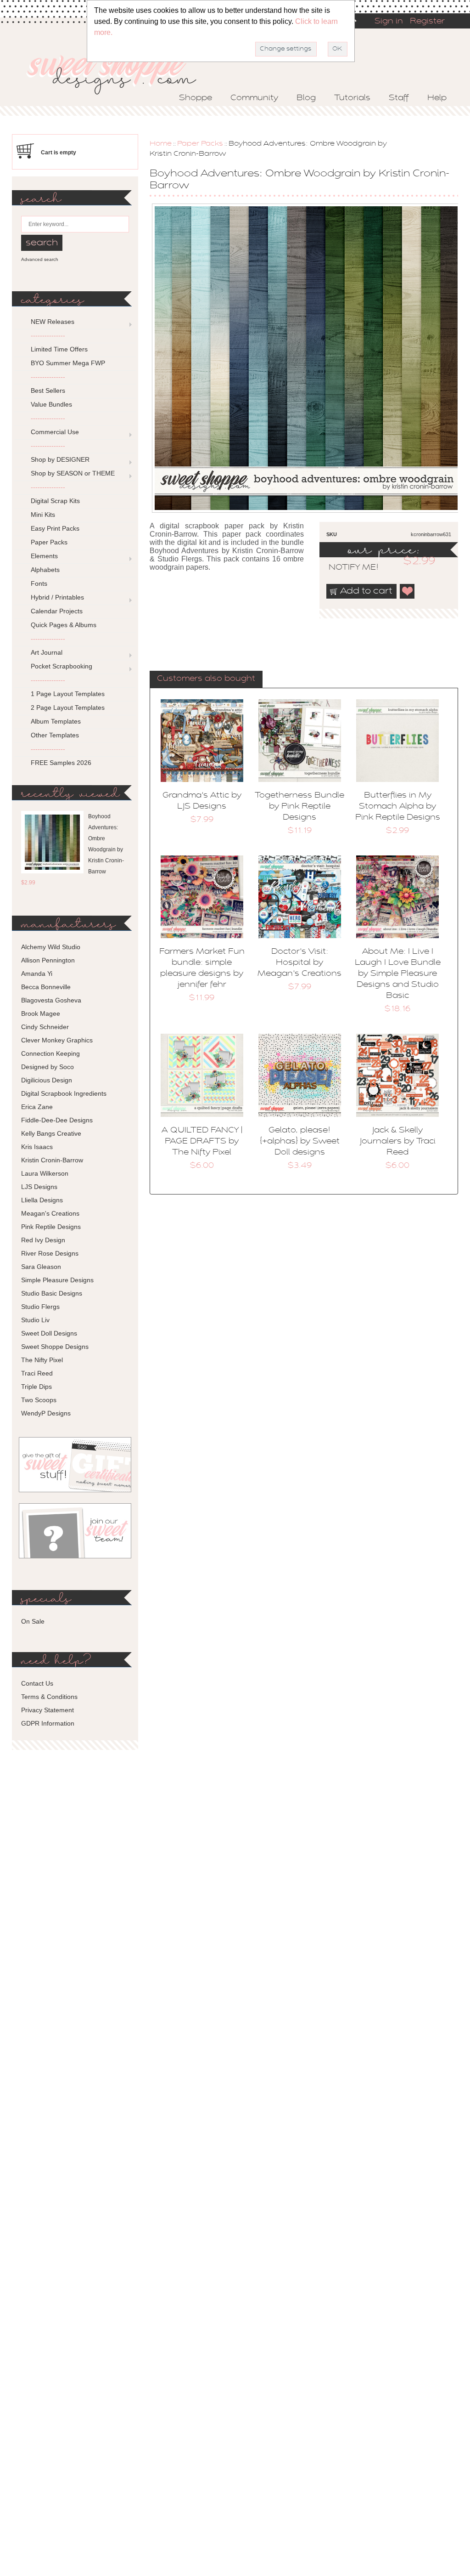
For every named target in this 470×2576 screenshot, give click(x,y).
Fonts (39, 583)
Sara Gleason (41, 1267)
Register (427, 22)
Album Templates (56, 721)
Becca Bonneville (46, 987)
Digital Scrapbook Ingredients (64, 1093)
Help (437, 98)
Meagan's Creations (50, 1213)
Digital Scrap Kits (55, 501)
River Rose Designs (50, 1253)
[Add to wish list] (408, 591)
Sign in (389, 22)
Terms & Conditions (49, 1697)
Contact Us (37, 1683)
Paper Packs (200, 144)
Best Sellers (48, 391)
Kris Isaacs (37, 1147)
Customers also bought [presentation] (206, 679)
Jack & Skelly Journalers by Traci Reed (398, 1142)
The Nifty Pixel (42, 1360)
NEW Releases (53, 322)
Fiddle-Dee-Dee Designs (57, 1120)
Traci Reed (37, 1373)
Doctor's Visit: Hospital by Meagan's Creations (299, 963)
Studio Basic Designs (52, 1293)
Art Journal (47, 652)
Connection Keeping (50, 1053)
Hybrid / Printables (57, 597)
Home (161, 144)
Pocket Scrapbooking (62, 666)
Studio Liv (35, 1320)
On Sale (33, 1621)
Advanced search (40, 259)
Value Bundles (51, 404)
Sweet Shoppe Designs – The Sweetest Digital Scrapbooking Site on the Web (119, 72)
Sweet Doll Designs (49, 1333)
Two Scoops (39, 1400)
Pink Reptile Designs (51, 1227)
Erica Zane (37, 1107)
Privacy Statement (48, 1710)
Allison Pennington (48, 960)
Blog (306, 98)
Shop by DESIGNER (60, 459)
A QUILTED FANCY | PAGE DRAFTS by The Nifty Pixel (202, 1142)
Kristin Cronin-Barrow (52, 1160)
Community (254, 98)
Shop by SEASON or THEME (73, 473)
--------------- (48, 335)
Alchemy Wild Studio (51, 947)
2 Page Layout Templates (68, 708)
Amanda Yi (37, 974)
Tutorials (352, 98)
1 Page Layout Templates (68, 694)
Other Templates (55, 735)
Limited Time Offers (59, 349)
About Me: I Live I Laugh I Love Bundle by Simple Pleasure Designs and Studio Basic (398, 974)
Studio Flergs (40, 1307)
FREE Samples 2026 (61, 763)
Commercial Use (55, 432)
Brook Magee (41, 1013)
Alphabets (45, 570)
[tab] (206, 679)
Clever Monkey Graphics (57, 1040)
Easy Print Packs (55, 528)
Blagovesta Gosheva (51, 1000)
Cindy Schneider (45, 1027)
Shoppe (196, 98)
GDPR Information (48, 1723)
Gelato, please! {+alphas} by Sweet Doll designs (300, 1142)
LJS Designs (39, 1187)
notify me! (346, 568)
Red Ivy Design (43, 1240)
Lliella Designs (42, 1200)
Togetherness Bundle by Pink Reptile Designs (299, 807)
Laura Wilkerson (45, 1173)
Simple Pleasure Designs (57, 1280)
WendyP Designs (46, 1413)
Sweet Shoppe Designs (55, 1347)
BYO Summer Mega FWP (68, 363)
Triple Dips (36, 1387)
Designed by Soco (48, 1067)
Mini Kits (43, 515)
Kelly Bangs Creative (51, 1133)
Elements (44, 556)
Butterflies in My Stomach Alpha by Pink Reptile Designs (398, 807)
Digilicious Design (47, 1080)
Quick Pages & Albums (64, 625)
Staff (399, 98)
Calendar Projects (57, 611)
